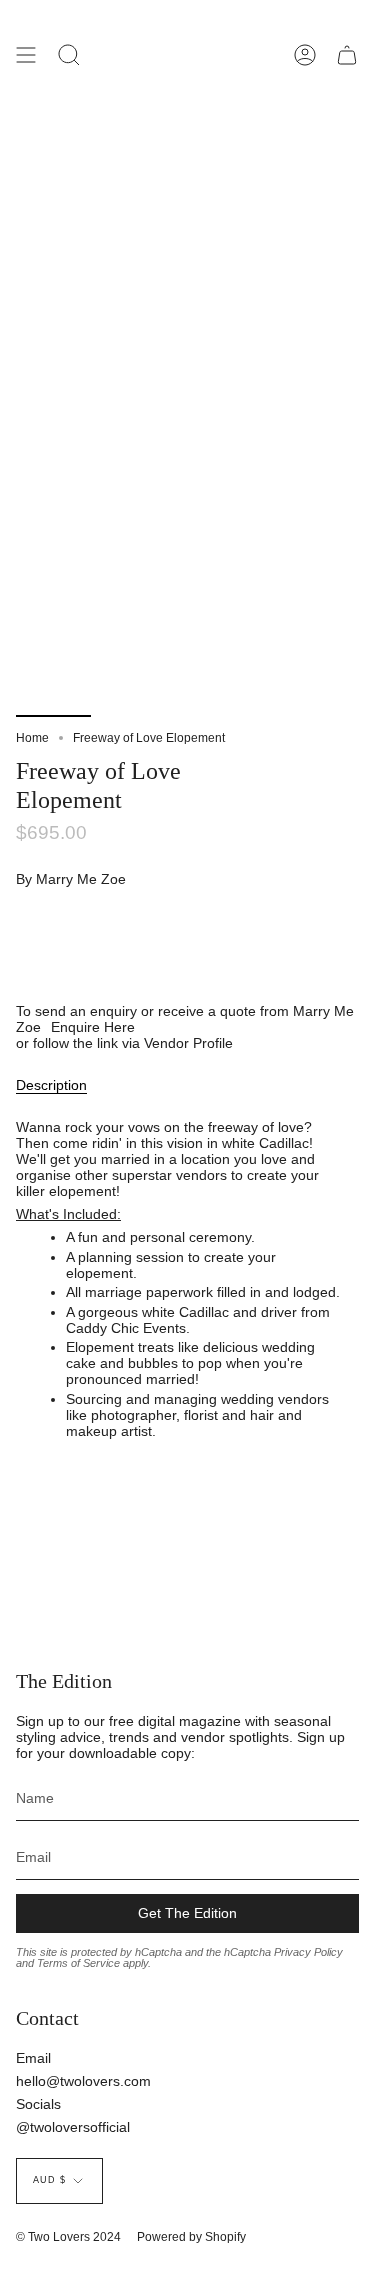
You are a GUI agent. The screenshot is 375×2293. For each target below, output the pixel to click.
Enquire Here (93, 1027)
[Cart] (347, 55)
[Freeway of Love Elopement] (53, 669)
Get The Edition (187, 1913)
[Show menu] (26, 55)
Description (51, 1085)
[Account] (305, 55)
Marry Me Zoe (81, 879)
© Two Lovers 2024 (68, 2237)
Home (32, 738)
